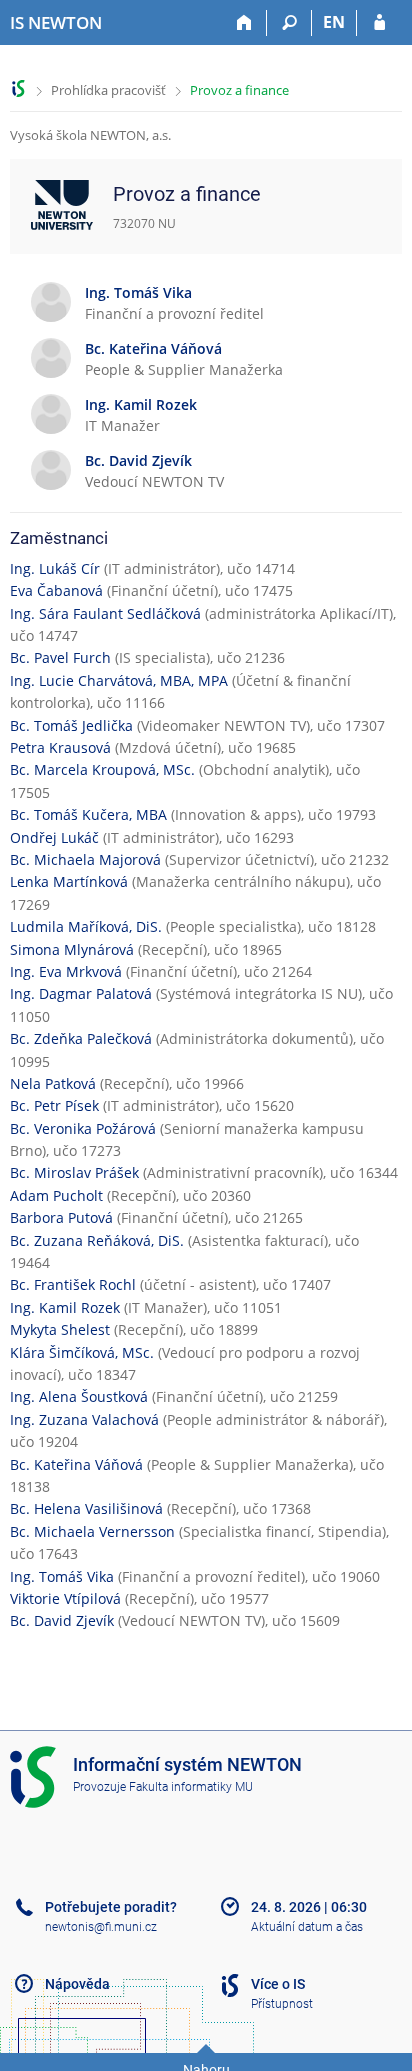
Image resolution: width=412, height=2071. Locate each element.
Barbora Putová (61, 1217)
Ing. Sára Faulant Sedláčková (105, 613)
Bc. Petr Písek (54, 1105)
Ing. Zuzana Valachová (84, 1419)
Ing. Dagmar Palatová (81, 993)
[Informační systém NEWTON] (18, 88)
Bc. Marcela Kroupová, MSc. (102, 769)
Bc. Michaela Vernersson (92, 1531)
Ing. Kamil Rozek (65, 1307)
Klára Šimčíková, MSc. (82, 1352)
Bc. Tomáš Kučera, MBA (88, 814)
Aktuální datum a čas (307, 1927)
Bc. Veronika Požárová (83, 1128)
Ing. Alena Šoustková (79, 1396)
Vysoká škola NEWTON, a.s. (90, 135)
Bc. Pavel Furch (60, 657)
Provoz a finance (239, 90)
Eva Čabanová (56, 590)
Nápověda (77, 1984)
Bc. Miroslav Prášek (74, 1172)
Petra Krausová (60, 747)
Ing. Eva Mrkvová (66, 971)
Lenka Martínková (69, 881)
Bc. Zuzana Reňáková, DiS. (97, 1240)
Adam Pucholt (56, 1195)
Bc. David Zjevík (62, 1620)
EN (334, 22)
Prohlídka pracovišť (108, 90)
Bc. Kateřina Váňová (76, 1464)
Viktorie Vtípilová (65, 1598)
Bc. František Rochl (73, 1284)
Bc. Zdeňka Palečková (81, 1038)
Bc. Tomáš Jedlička (71, 725)
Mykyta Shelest (60, 1329)
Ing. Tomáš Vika (62, 1576)
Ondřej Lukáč (54, 837)
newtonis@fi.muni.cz (101, 1927)
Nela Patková (53, 1083)
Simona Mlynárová (72, 949)
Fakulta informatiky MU (191, 1787)
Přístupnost (282, 2004)
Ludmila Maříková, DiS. (86, 926)
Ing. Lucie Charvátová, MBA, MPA (119, 680)
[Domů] (244, 23)
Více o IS (278, 1984)
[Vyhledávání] (289, 23)
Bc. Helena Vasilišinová (86, 1508)
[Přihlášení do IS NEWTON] (379, 23)
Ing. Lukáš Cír (55, 568)
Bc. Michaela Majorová (85, 859)
